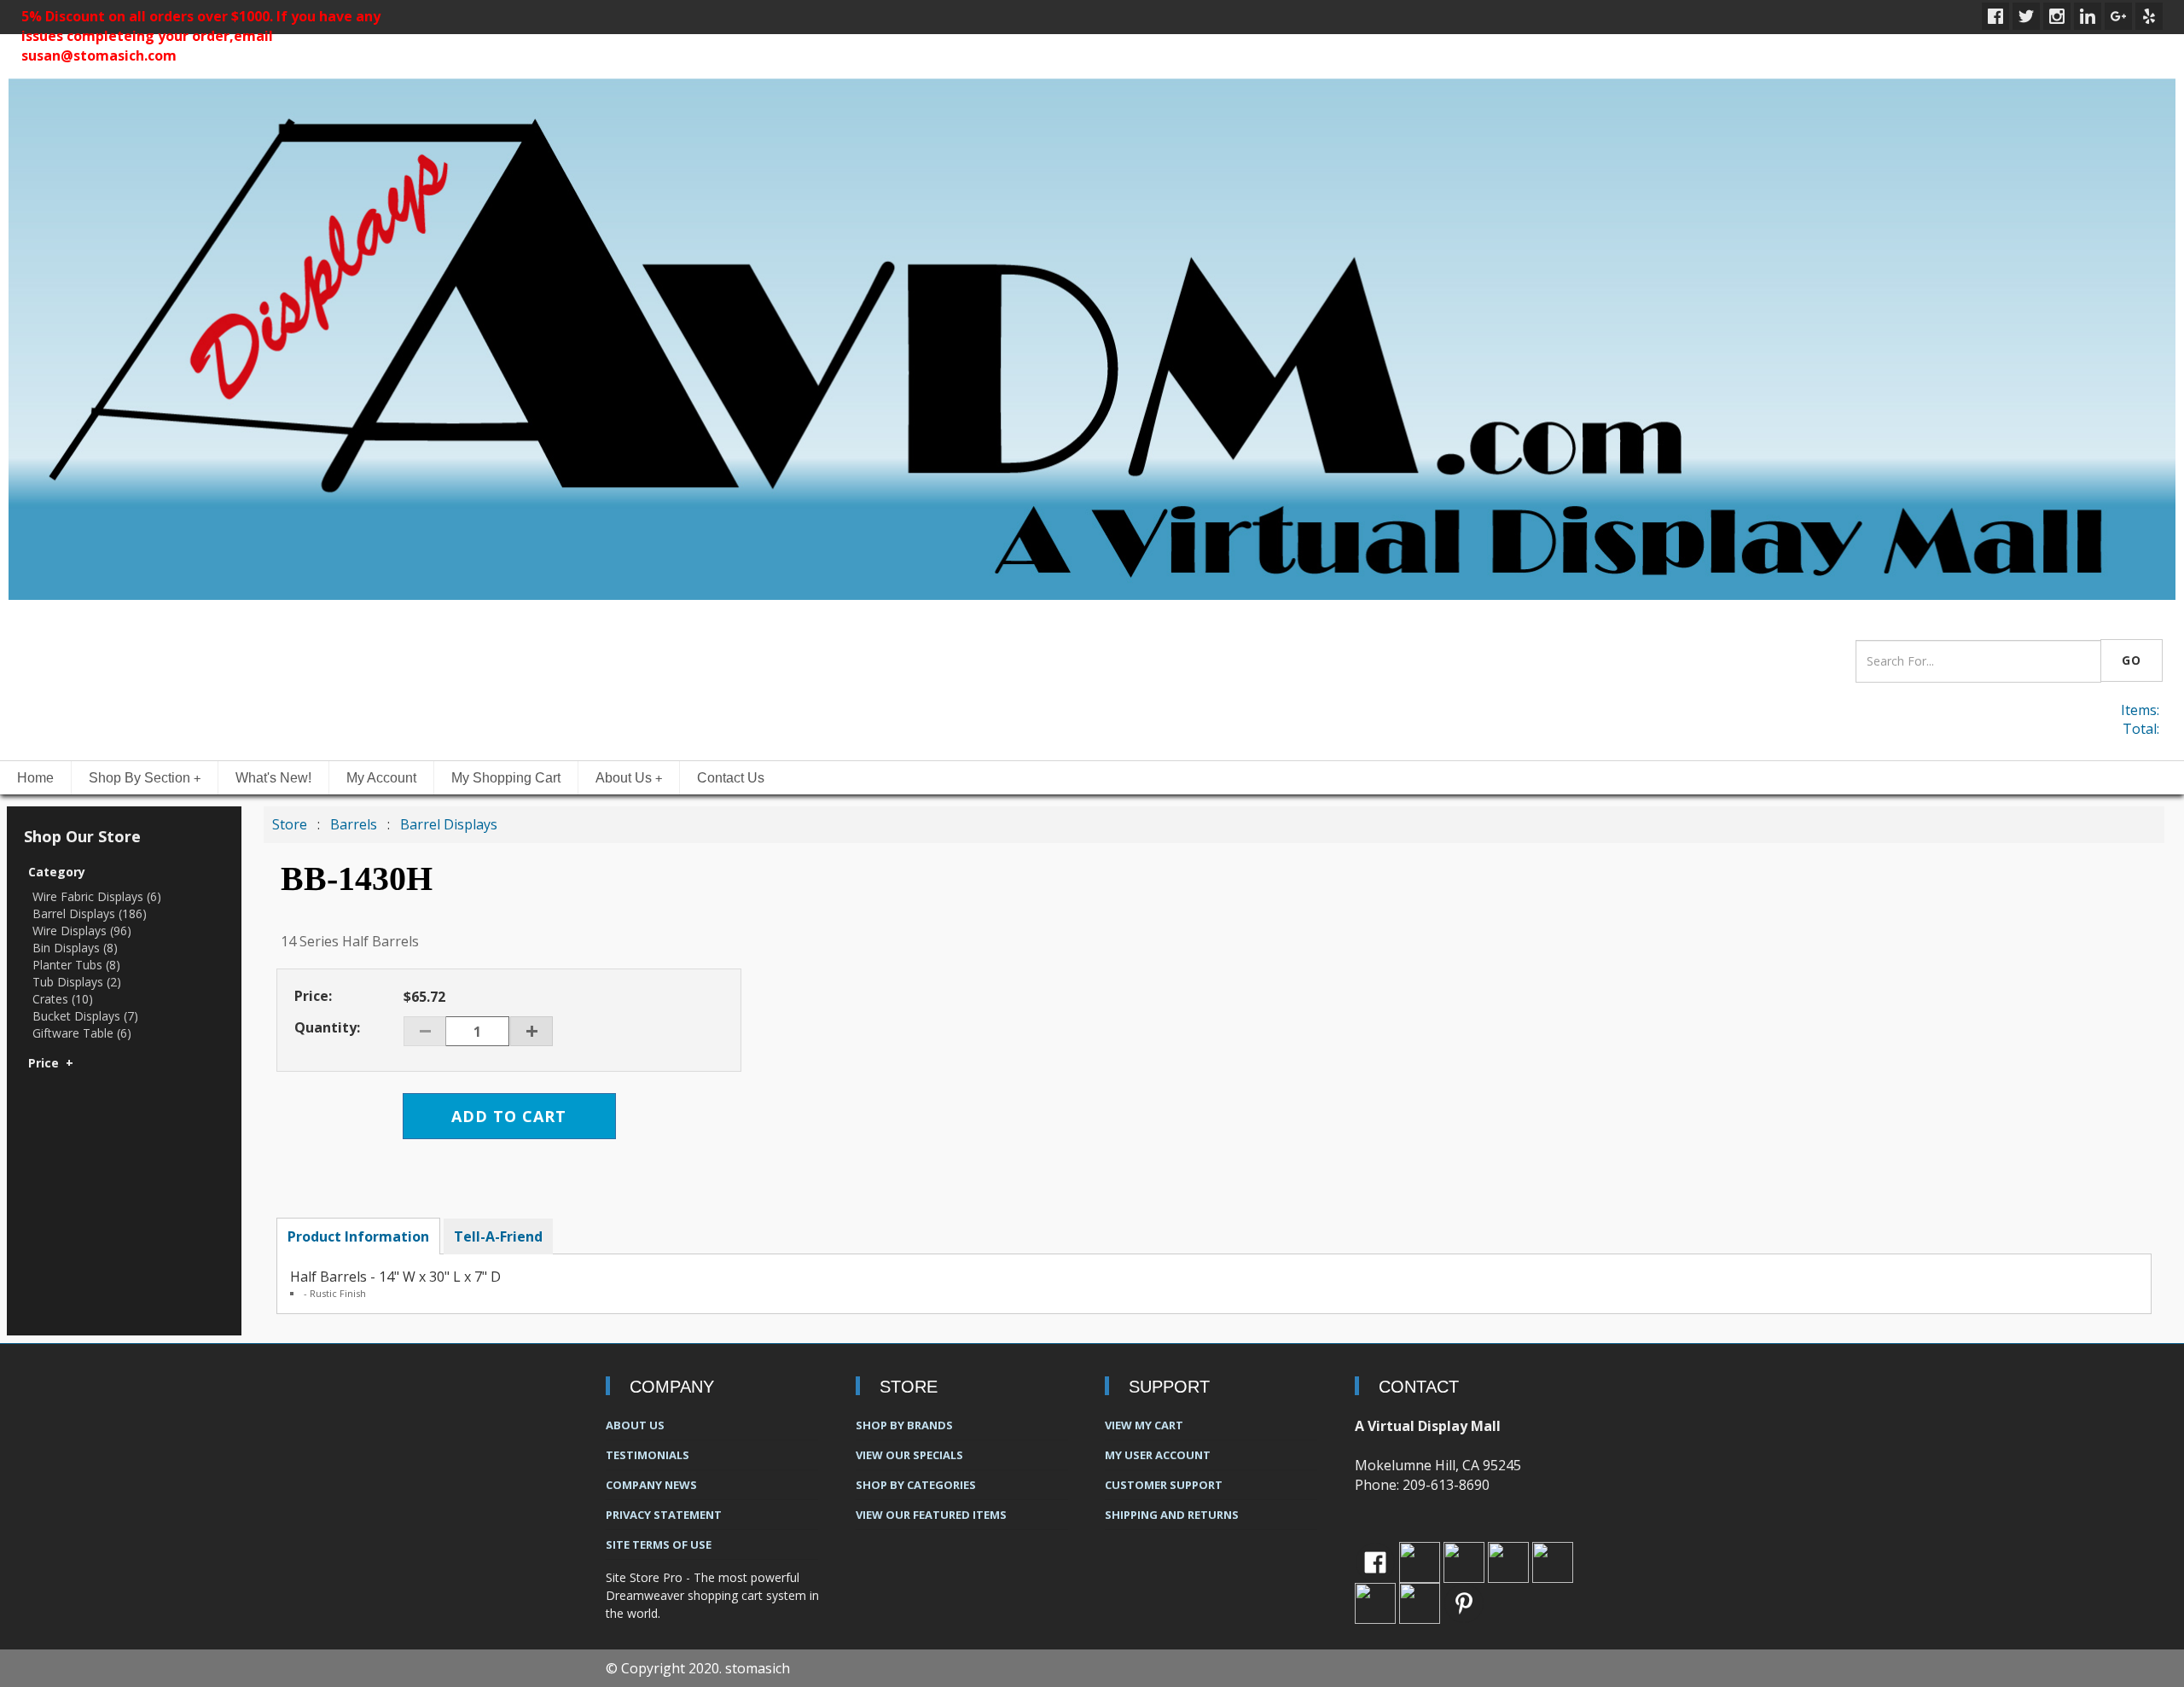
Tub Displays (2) (77, 982)
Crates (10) (63, 999)
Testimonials (648, 1455)
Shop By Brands (904, 1425)
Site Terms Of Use (659, 1544)
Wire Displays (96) (82, 931)
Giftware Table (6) (82, 1033)
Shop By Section (145, 778)
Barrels (355, 824)
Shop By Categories (916, 1485)
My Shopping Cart (506, 778)
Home (35, 778)
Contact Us (731, 778)
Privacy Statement (664, 1515)
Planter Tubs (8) (76, 965)
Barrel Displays (449, 824)
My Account (381, 778)
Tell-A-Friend (498, 1236)
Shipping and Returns (1172, 1515)
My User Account (1158, 1455)
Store (290, 824)
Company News (651, 1485)
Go (2132, 660)
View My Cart (1144, 1425)
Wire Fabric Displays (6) (97, 896)
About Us (629, 778)
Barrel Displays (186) (90, 913)
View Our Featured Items (931, 1515)
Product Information (358, 1236)
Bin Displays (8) (75, 948)
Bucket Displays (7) (85, 1016)
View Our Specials (909, 1455)
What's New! (273, 778)
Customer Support (1164, 1485)
